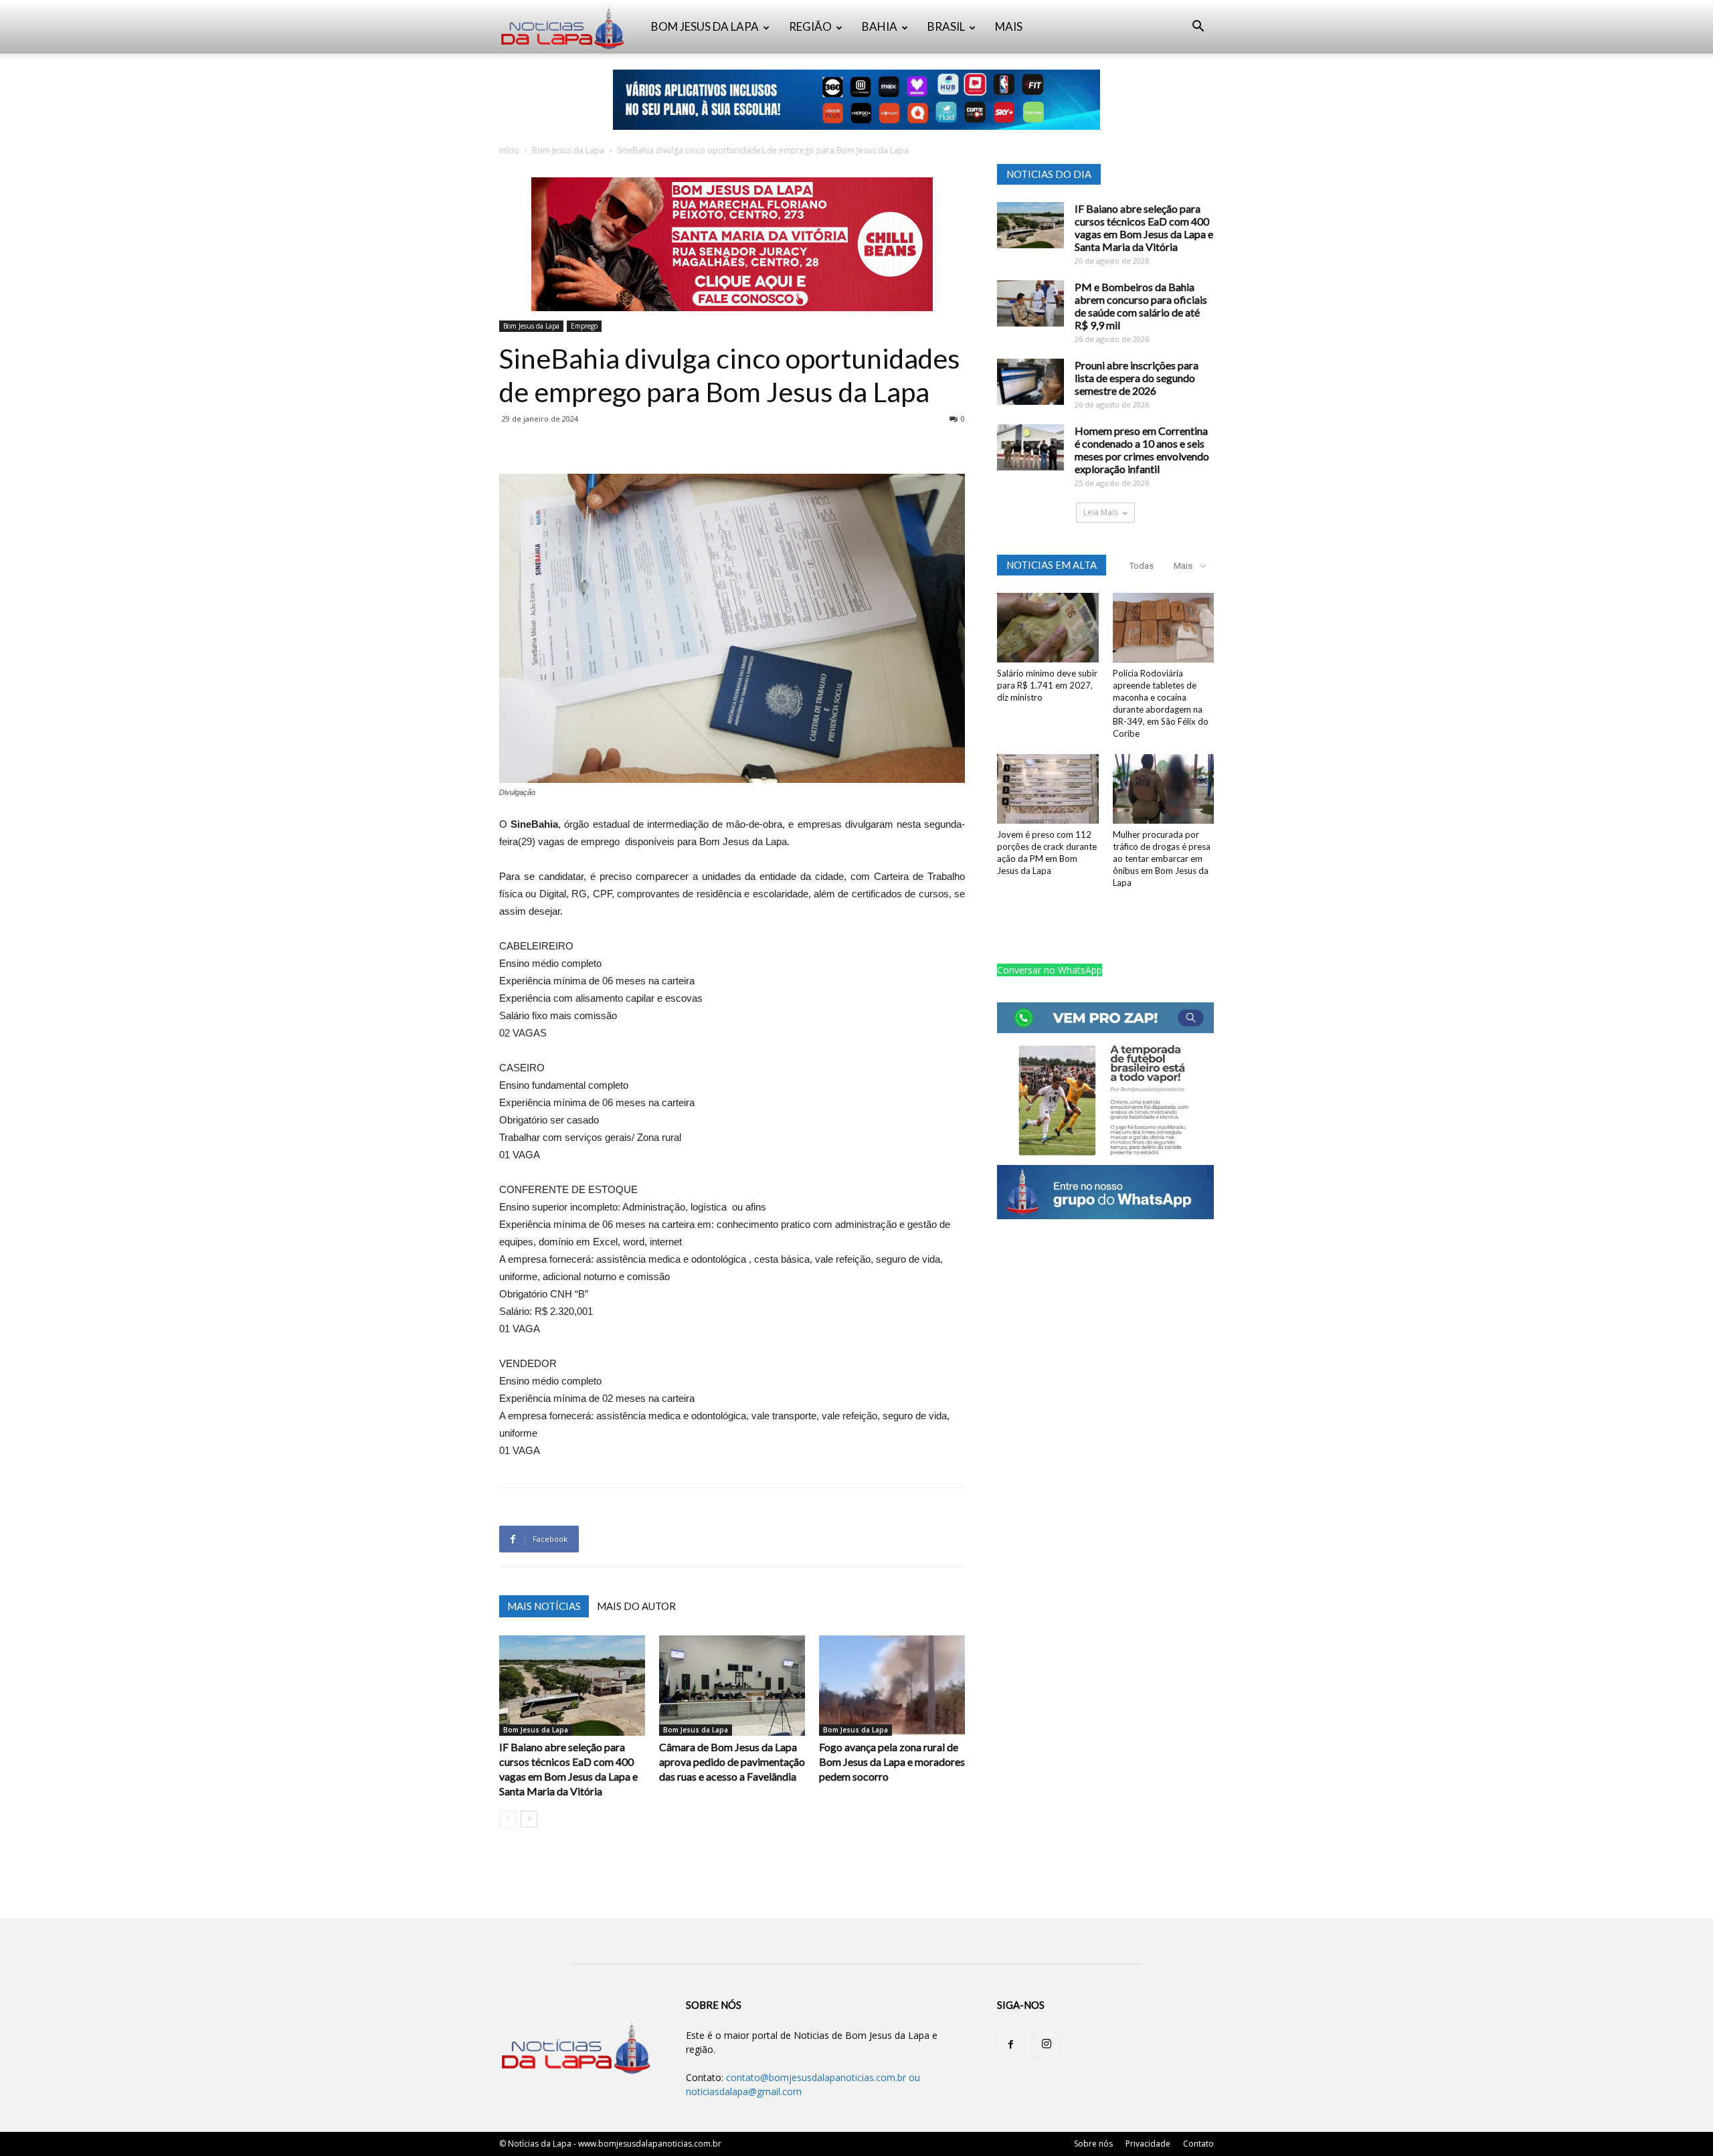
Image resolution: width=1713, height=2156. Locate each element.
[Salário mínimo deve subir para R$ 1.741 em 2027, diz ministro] (1048, 628)
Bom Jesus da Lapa (568, 150)
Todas (1142, 566)
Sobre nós (1093, 2144)
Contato (1198, 2144)
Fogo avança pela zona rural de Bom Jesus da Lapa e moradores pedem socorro (892, 1762)
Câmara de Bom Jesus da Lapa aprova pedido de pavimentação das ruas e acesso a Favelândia (732, 1762)
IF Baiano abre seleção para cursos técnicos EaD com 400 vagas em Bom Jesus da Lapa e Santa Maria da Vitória (1144, 228)
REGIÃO (810, 26)
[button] (1198, 28)
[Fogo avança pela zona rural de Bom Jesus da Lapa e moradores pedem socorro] (892, 1686)
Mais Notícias (544, 1606)
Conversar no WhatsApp (1050, 970)
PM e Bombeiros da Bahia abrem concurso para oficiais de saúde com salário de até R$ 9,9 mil (1141, 306)
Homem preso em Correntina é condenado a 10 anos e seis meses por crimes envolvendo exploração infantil (1142, 450)
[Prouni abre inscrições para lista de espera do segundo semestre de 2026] (1030, 382)
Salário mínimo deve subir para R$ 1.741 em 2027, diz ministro (1047, 685)
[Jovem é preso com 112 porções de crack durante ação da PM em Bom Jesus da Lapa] (1048, 789)
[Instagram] (1047, 2045)
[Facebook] (1010, 2045)
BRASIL (946, 26)
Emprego (584, 326)
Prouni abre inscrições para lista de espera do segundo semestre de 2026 (1137, 378)
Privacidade (1148, 2144)
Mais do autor (636, 1606)
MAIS (1009, 26)
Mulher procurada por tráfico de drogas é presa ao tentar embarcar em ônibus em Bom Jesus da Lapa (1162, 859)
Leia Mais (1101, 512)
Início (509, 150)
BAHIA (880, 26)
